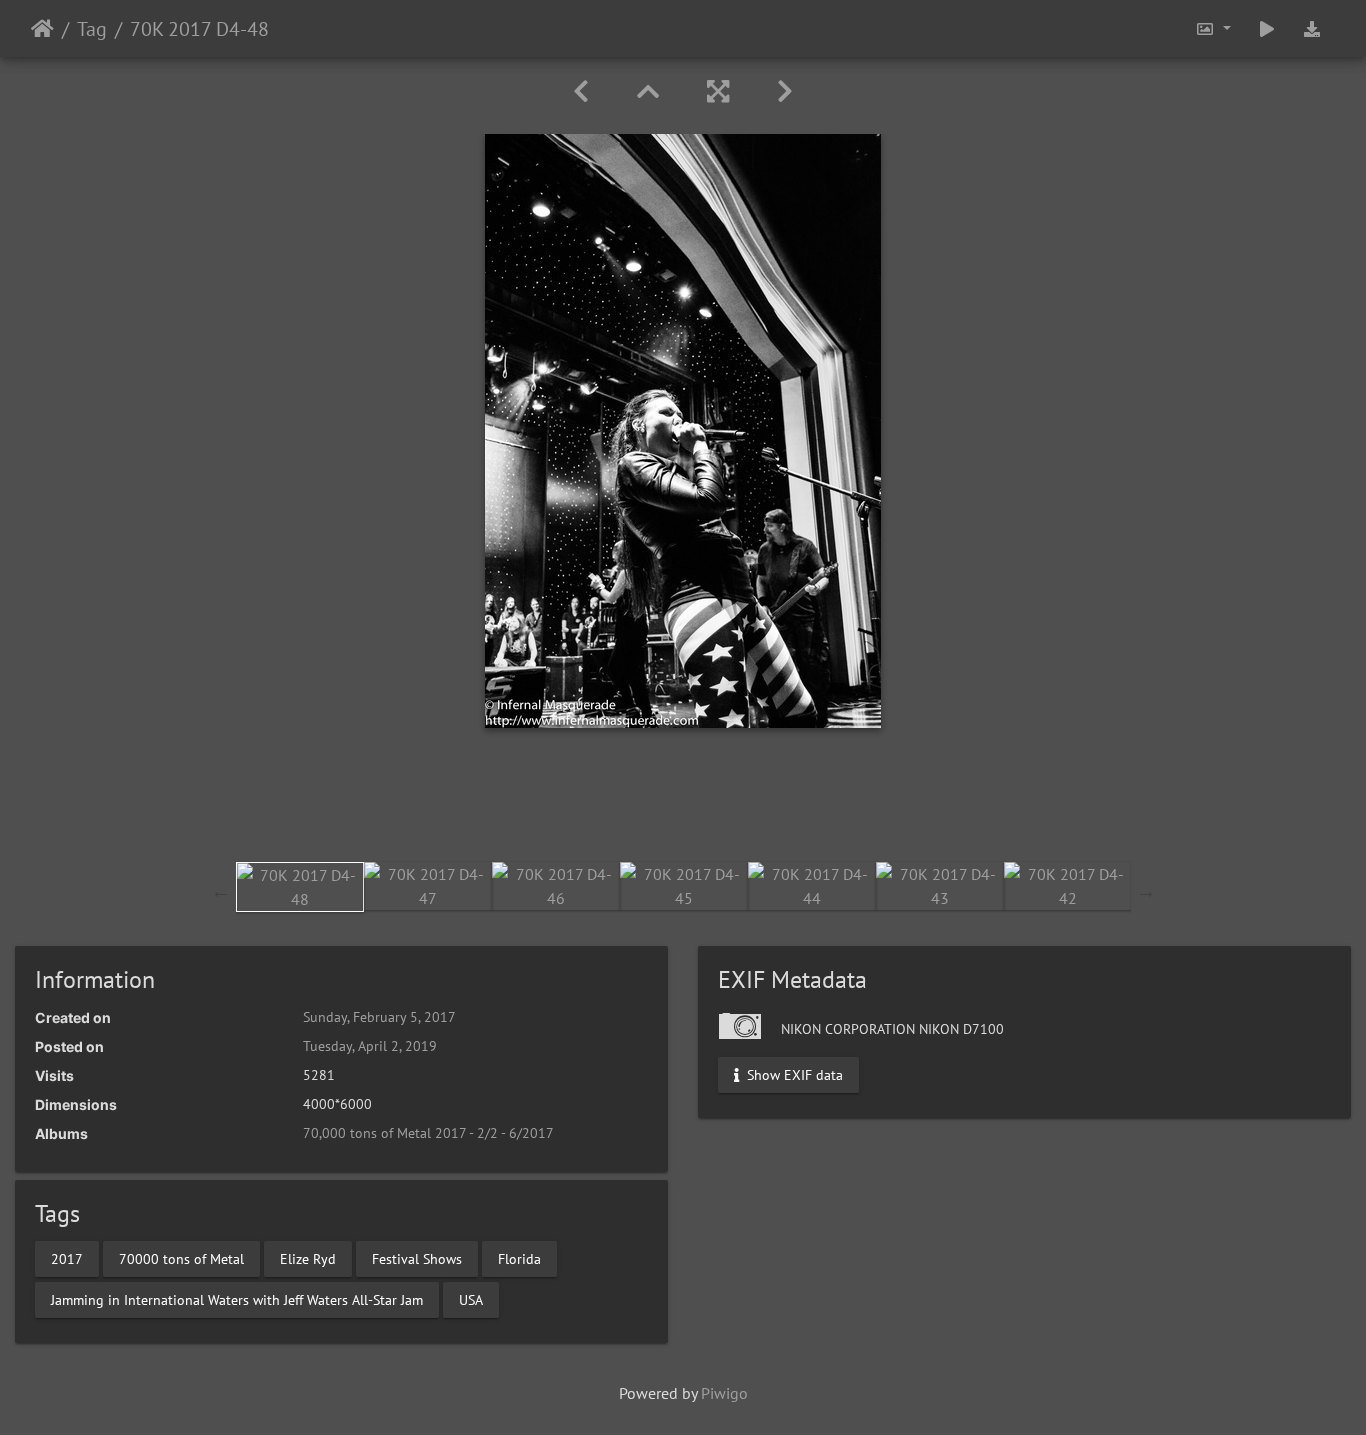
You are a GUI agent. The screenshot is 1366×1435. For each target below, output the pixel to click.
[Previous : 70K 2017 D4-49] (581, 91)
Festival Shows (417, 1258)
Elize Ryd (308, 1258)
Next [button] (1146, 891)
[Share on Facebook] (683, 806)
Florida (519, 1258)
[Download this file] (1312, 28)
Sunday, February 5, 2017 (379, 1017)
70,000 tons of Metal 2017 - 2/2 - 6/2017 (428, 1133)
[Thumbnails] (648, 91)
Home (42, 29)
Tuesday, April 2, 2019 (370, 1046)
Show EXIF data (793, 1075)
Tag (92, 29)
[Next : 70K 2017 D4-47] (785, 91)
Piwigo (724, 1393)
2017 (67, 1258)
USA (471, 1299)
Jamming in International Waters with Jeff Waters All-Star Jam (237, 1299)
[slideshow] (1267, 28)
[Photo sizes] (1213, 28)
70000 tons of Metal (181, 1258)
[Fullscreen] (718, 91)
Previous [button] (221, 891)
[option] (300, 887)
